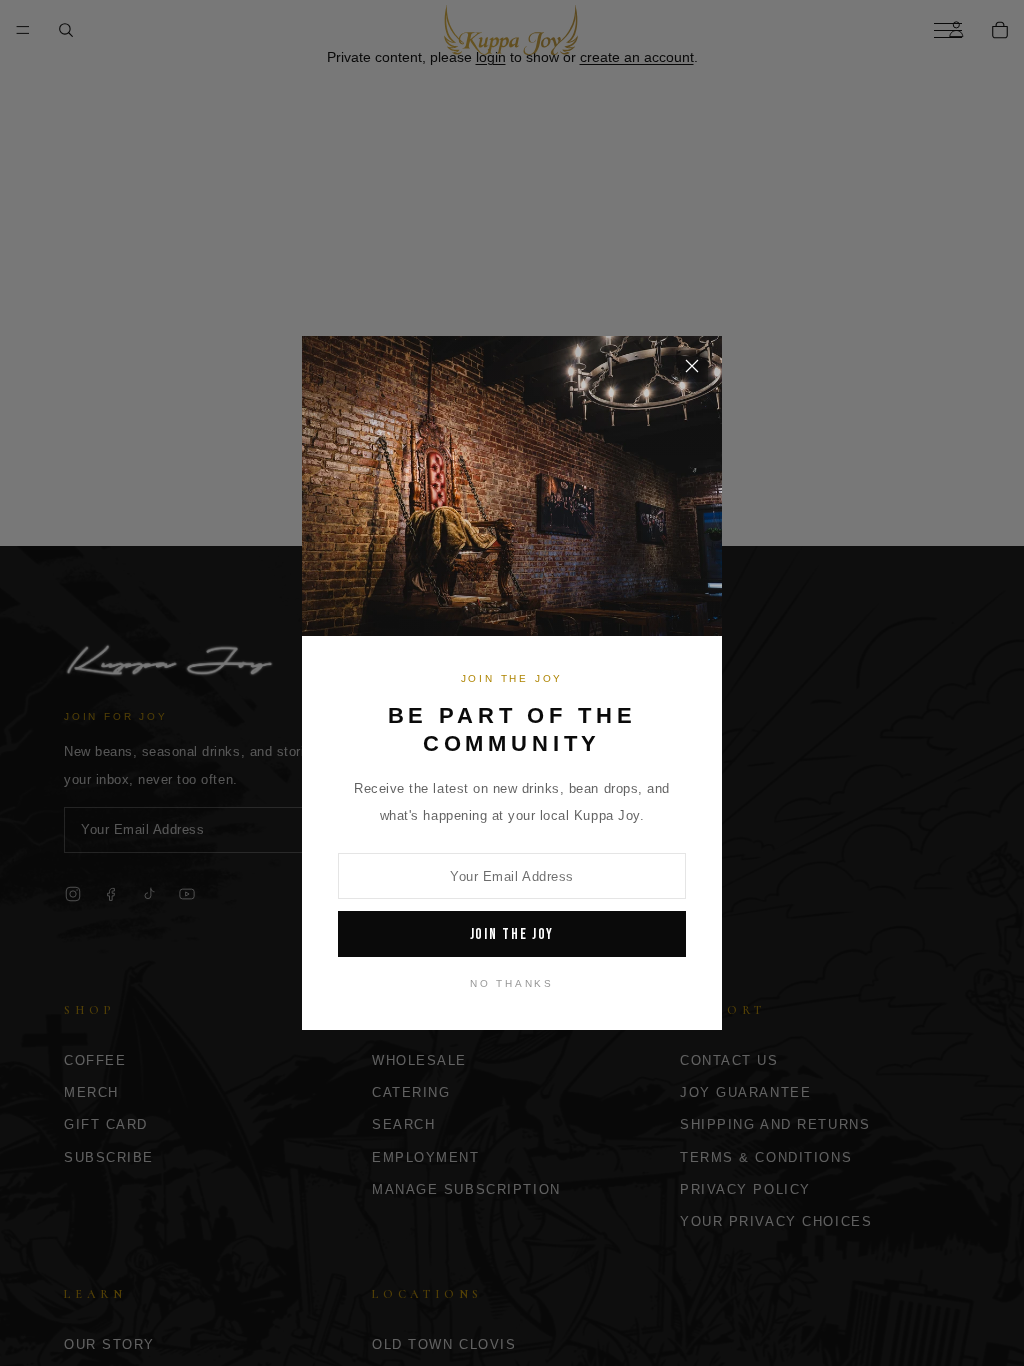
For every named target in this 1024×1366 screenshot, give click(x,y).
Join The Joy (512, 934)
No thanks (512, 983)
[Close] (692, 366)
